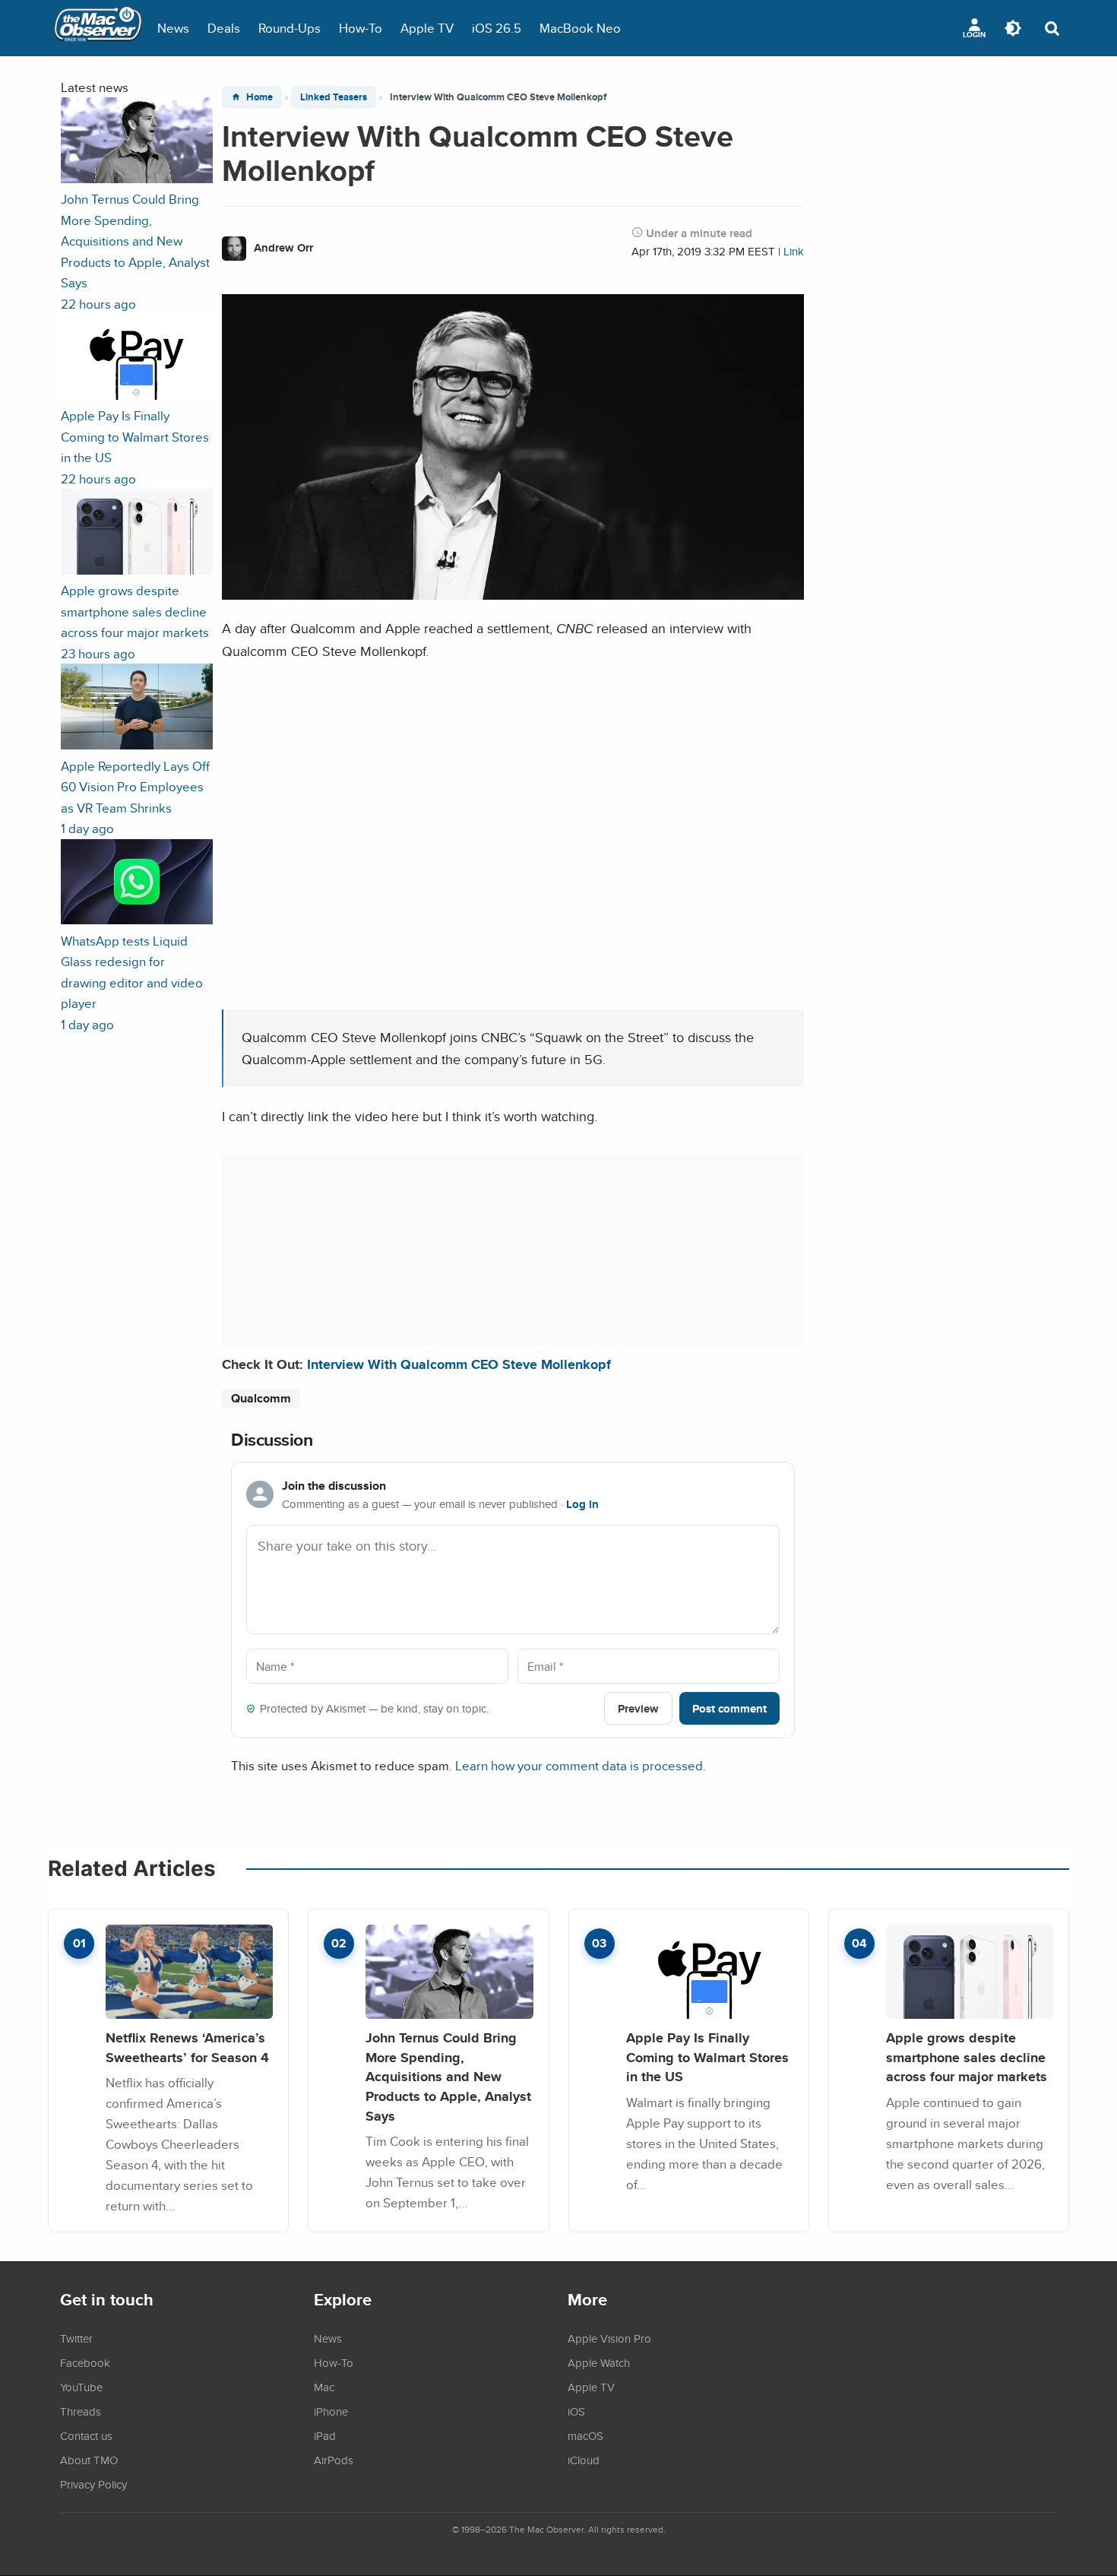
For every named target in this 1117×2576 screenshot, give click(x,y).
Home (259, 97)
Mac (324, 2387)
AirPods (334, 2460)
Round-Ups (290, 28)
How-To (361, 28)
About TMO (89, 2460)
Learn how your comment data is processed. (581, 1765)
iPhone (331, 2411)
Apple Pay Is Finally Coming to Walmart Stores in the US (707, 2057)
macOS (585, 2435)
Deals (224, 28)
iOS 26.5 (497, 28)
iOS (576, 2411)
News (173, 28)
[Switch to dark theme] (1013, 28)
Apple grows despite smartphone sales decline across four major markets (967, 2057)
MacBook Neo (580, 28)
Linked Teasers (334, 97)
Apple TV (427, 28)
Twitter (76, 2338)
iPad (325, 2435)
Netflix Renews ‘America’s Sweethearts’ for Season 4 (187, 2047)
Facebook (85, 2362)
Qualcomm (261, 1398)
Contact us (86, 2435)
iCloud (584, 2460)
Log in (582, 1504)
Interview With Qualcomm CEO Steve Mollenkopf (459, 1364)
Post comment (729, 1708)
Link (794, 251)
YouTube (81, 2387)
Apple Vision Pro (609, 2338)
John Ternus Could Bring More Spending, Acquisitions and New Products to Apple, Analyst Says (448, 2077)
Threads (81, 2411)
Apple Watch (599, 2362)
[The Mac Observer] (98, 28)
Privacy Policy (93, 2484)
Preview (638, 1708)
